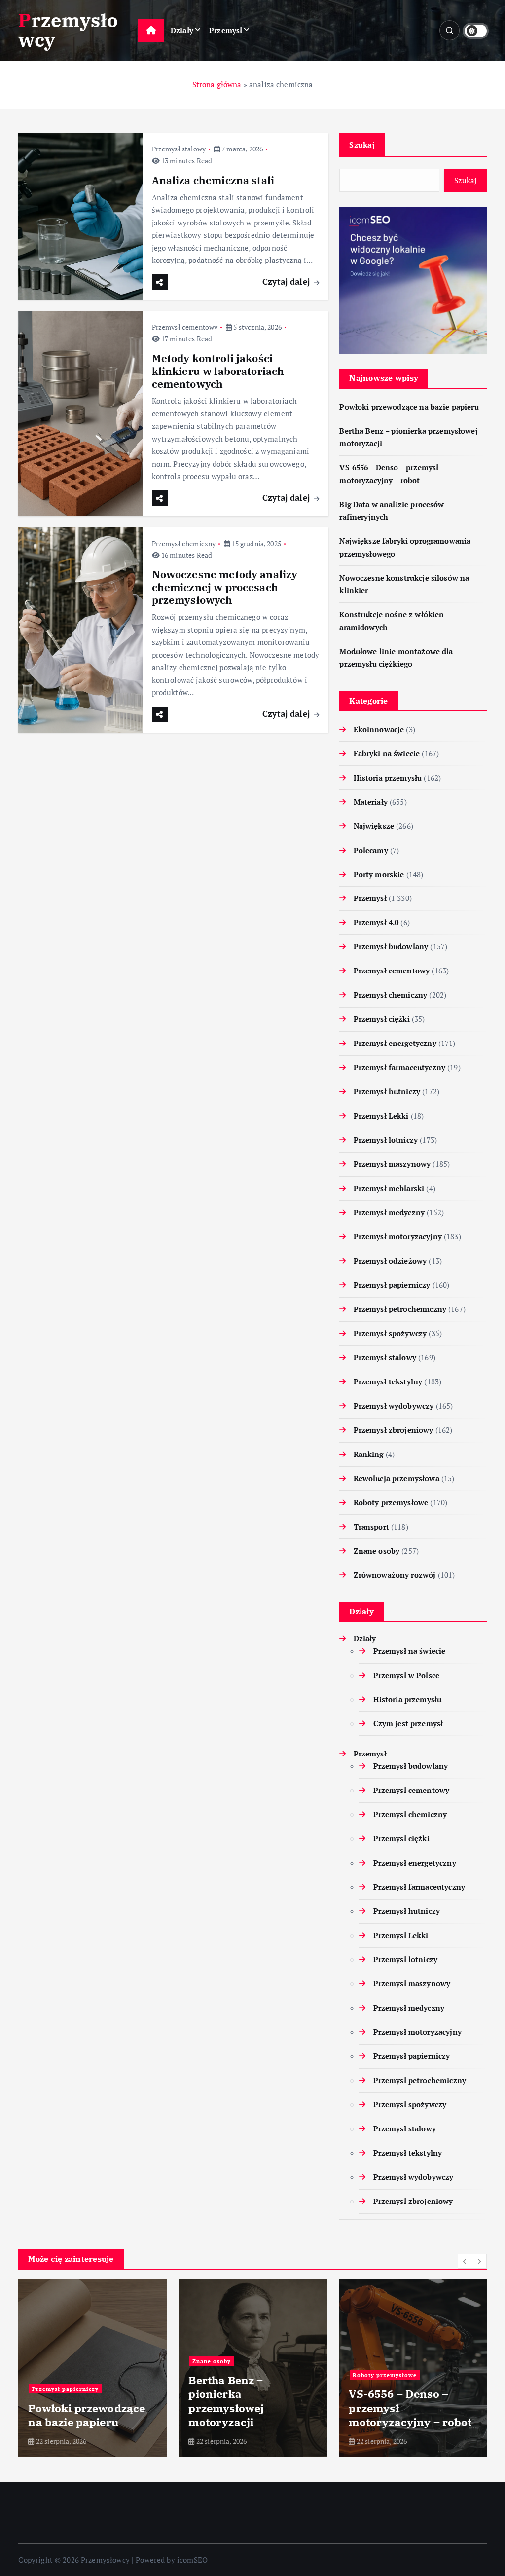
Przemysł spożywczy (390, 1333)
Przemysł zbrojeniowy (393, 1430)
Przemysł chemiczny (184, 543)
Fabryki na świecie (387, 753)
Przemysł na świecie (409, 1651)
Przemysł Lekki (381, 1116)
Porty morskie (379, 874)
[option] (92, 2368)
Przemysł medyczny (389, 1212)
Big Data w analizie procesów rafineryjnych (79, 2408)
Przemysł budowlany (391, 946)
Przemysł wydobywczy (394, 1406)
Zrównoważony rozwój (395, 1575)
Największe (374, 826)
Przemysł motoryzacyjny (397, 1236)
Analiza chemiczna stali (213, 180)
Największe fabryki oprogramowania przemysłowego (241, 2408)
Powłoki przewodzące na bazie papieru (409, 407)
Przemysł (226, 30)
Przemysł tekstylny (388, 1381)
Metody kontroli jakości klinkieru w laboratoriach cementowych (218, 371)
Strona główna (217, 84)
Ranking (368, 1454)
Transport (371, 1527)
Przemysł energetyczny (395, 1043)
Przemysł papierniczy (392, 1285)
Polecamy (371, 850)
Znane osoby (377, 1551)
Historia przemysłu (388, 778)
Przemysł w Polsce (406, 1675)
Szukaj (362, 145)
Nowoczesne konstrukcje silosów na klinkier (411, 2408)
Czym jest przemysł (408, 1723)
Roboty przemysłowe (391, 1502)
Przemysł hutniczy (387, 1091)
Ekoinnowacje (379, 729)
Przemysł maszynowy (392, 1164)
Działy (182, 30)
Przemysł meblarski (389, 1188)
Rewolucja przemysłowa (396, 1478)
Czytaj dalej (287, 281)
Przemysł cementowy (185, 327)
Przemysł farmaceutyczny (399, 1067)
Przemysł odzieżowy (390, 1261)
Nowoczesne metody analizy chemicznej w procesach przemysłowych (225, 587)
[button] (465, 2261)
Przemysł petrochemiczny (400, 1309)
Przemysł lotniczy (386, 1140)
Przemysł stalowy (179, 149)
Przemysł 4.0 (376, 922)
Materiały (371, 802)
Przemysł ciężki (381, 1019)
